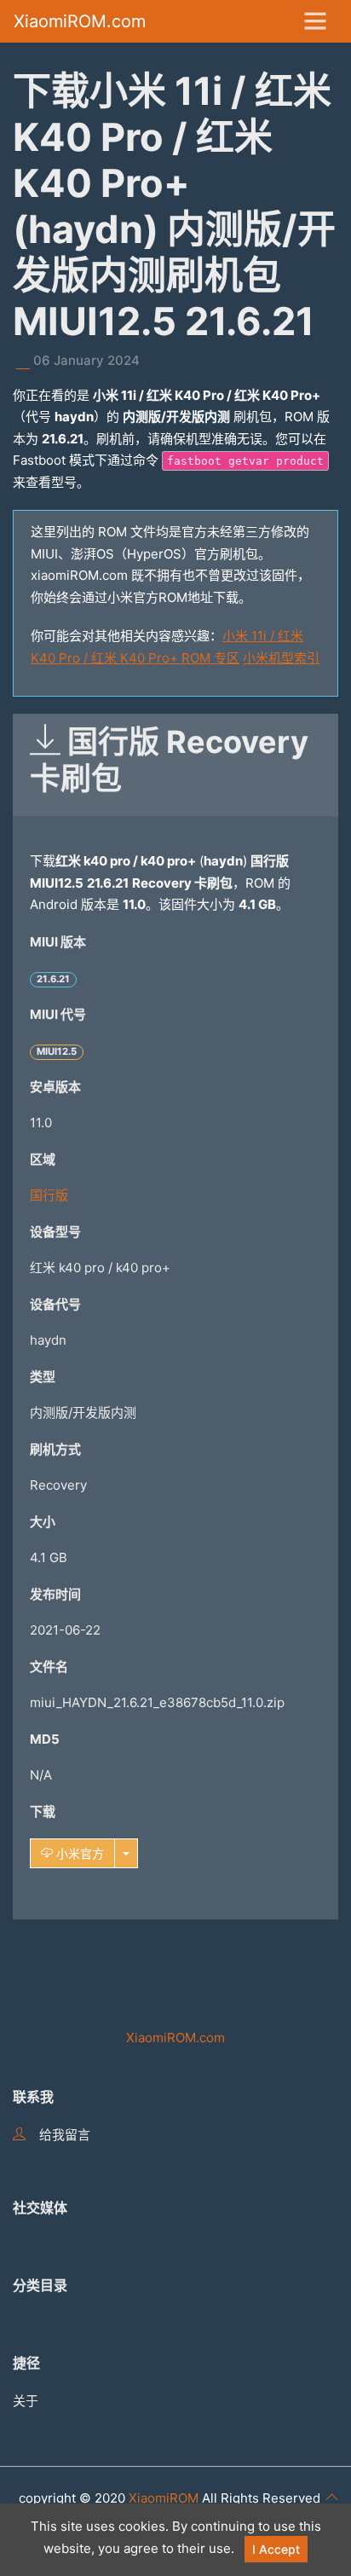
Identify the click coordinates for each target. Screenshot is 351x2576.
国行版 (49, 1195)
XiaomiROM (164, 2498)
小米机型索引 (281, 658)
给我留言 (65, 2135)
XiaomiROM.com (80, 21)
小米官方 (78, 1853)
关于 (26, 2401)
